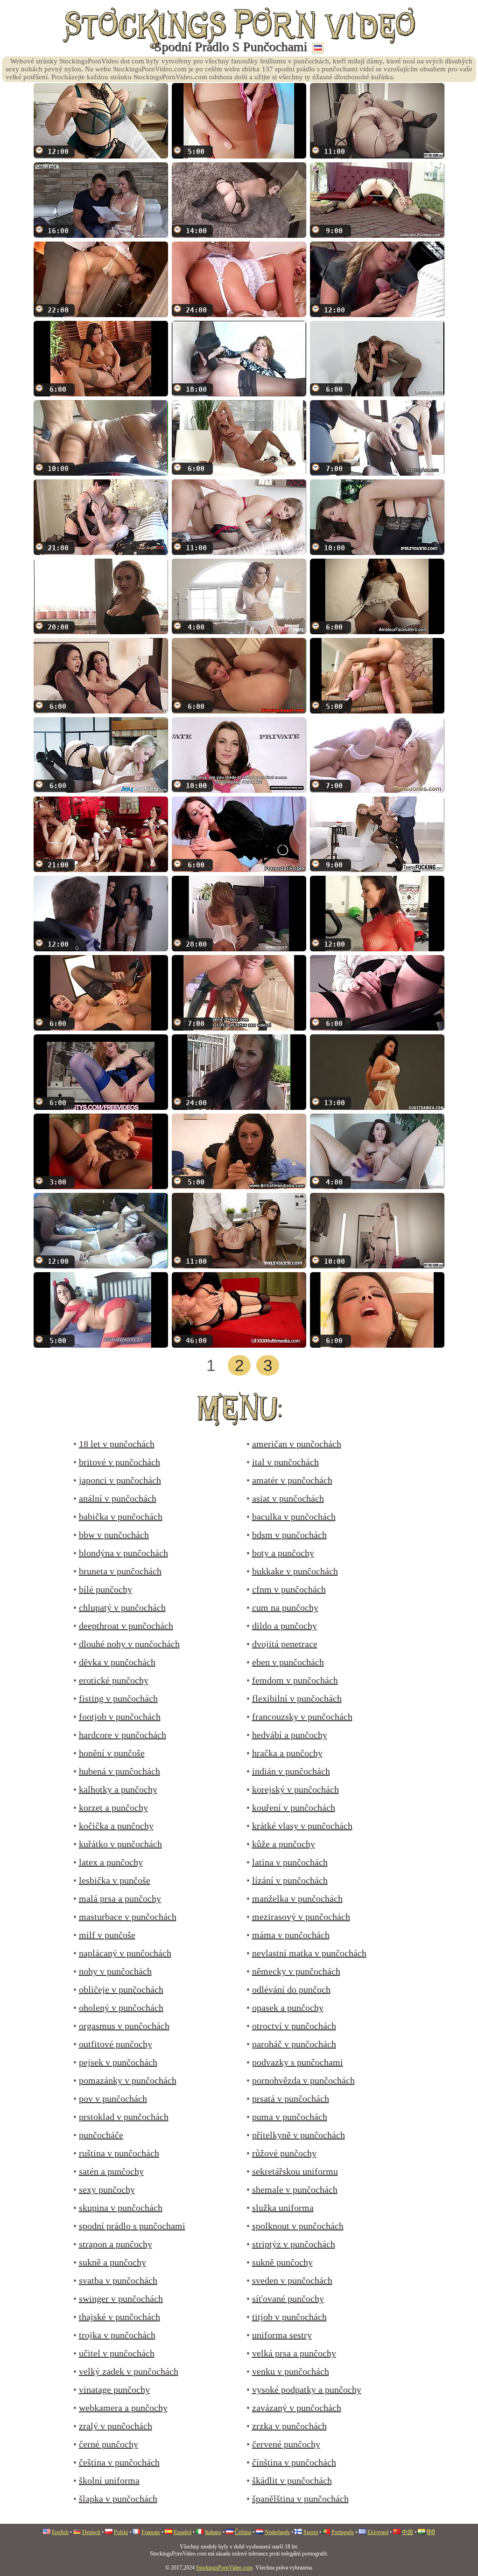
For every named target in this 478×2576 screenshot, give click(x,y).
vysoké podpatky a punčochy (307, 2389)
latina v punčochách (290, 1862)
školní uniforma (109, 2480)
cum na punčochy (285, 1607)
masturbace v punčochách (128, 1917)
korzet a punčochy (113, 1807)
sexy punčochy (107, 2189)
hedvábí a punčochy (290, 1735)
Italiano (213, 2532)
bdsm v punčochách (289, 1535)
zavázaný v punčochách (297, 2408)
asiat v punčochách (288, 1498)
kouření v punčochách (294, 1807)
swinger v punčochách (121, 2299)
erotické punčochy (114, 1680)
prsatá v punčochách (291, 2098)
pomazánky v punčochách (128, 2080)
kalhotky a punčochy (118, 1789)
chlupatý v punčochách (122, 1607)
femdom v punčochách (295, 1680)
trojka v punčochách (117, 2335)
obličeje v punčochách (121, 1989)
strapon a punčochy (116, 2244)
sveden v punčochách (292, 2280)
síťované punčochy (288, 2299)
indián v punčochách (291, 1771)
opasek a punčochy (288, 2008)
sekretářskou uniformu (295, 2171)
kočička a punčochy (116, 1826)
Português (343, 2532)
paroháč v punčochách (294, 2044)
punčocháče (101, 2135)
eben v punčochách (288, 1662)
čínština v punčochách (294, 2462)
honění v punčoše (112, 1753)
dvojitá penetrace (285, 1644)
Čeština (243, 2532)
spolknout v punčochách (298, 2226)
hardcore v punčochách (123, 1735)
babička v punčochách (121, 1517)
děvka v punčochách (117, 1662)
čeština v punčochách (119, 2462)
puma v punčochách (290, 2117)
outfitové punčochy (116, 2044)
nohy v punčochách (115, 1971)
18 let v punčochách (117, 1444)
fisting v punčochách (118, 1698)
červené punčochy (286, 2444)
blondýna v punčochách (123, 1553)
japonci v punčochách (120, 1480)
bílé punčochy (105, 1589)
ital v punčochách (285, 1462)
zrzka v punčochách (289, 2426)
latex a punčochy (111, 1862)
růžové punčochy (284, 2153)
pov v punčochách (113, 2098)
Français (151, 2532)
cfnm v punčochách (289, 1589)
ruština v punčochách (119, 2153)
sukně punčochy (282, 2262)
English (60, 2532)
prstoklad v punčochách (124, 2117)
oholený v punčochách (121, 2008)
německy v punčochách (296, 1971)
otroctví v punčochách (294, 2026)
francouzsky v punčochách (302, 1717)
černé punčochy (109, 2444)
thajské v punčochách (119, 2317)
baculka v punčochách (294, 1517)
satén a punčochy (111, 2171)
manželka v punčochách (297, 1898)
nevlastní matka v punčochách (309, 1953)
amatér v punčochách (292, 1480)
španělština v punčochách (300, 2499)
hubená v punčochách (119, 1771)
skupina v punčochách (121, 2208)
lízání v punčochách (290, 1880)
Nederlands (277, 2532)
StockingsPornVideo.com (224, 2568)
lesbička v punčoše (115, 1880)
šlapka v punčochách (118, 2499)
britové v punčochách (119, 1462)
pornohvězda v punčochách (303, 2080)
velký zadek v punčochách (129, 2371)
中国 (408, 2532)
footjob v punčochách (120, 1717)
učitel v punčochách (117, 2353)
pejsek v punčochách (118, 2062)
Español (183, 2532)
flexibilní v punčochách (297, 1698)
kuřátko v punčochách (120, 1844)
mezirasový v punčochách (301, 1917)
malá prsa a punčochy (120, 1898)
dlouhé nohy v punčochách (129, 1644)
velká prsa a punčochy (294, 2353)
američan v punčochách (297, 1444)
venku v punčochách (291, 2371)
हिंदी (431, 2532)
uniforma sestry (282, 2335)
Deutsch (91, 2532)
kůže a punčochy (284, 1844)
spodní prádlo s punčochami (132, 2226)
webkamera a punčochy (123, 2408)
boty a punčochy (283, 1553)
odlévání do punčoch (291, 1989)
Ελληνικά (378, 2532)
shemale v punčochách (295, 2189)
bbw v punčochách (114, 1535)
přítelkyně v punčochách (299, 2135)
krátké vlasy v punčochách (302, 1826)
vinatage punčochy (114, 2389)
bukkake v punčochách (295, 1571)
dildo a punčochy (285, 1626)
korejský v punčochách (295, 1789)
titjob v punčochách (289, 2317)
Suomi (311, 2532)
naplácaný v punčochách (125, 1953)
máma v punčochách (291, 1935)
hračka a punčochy (287, 1753)
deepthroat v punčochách (126, 1626)
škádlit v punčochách (292, 2480)
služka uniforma (283, 2208)
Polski (121, 2532)
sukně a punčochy (112, 2262)
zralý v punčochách (116, 2426)
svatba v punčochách (118, 2280)
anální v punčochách (118, 1498)
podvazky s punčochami (298, 2062)
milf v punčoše (107, 1935)
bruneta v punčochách (120, 1571)
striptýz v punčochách (294, 2244)
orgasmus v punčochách (124, 2026)
